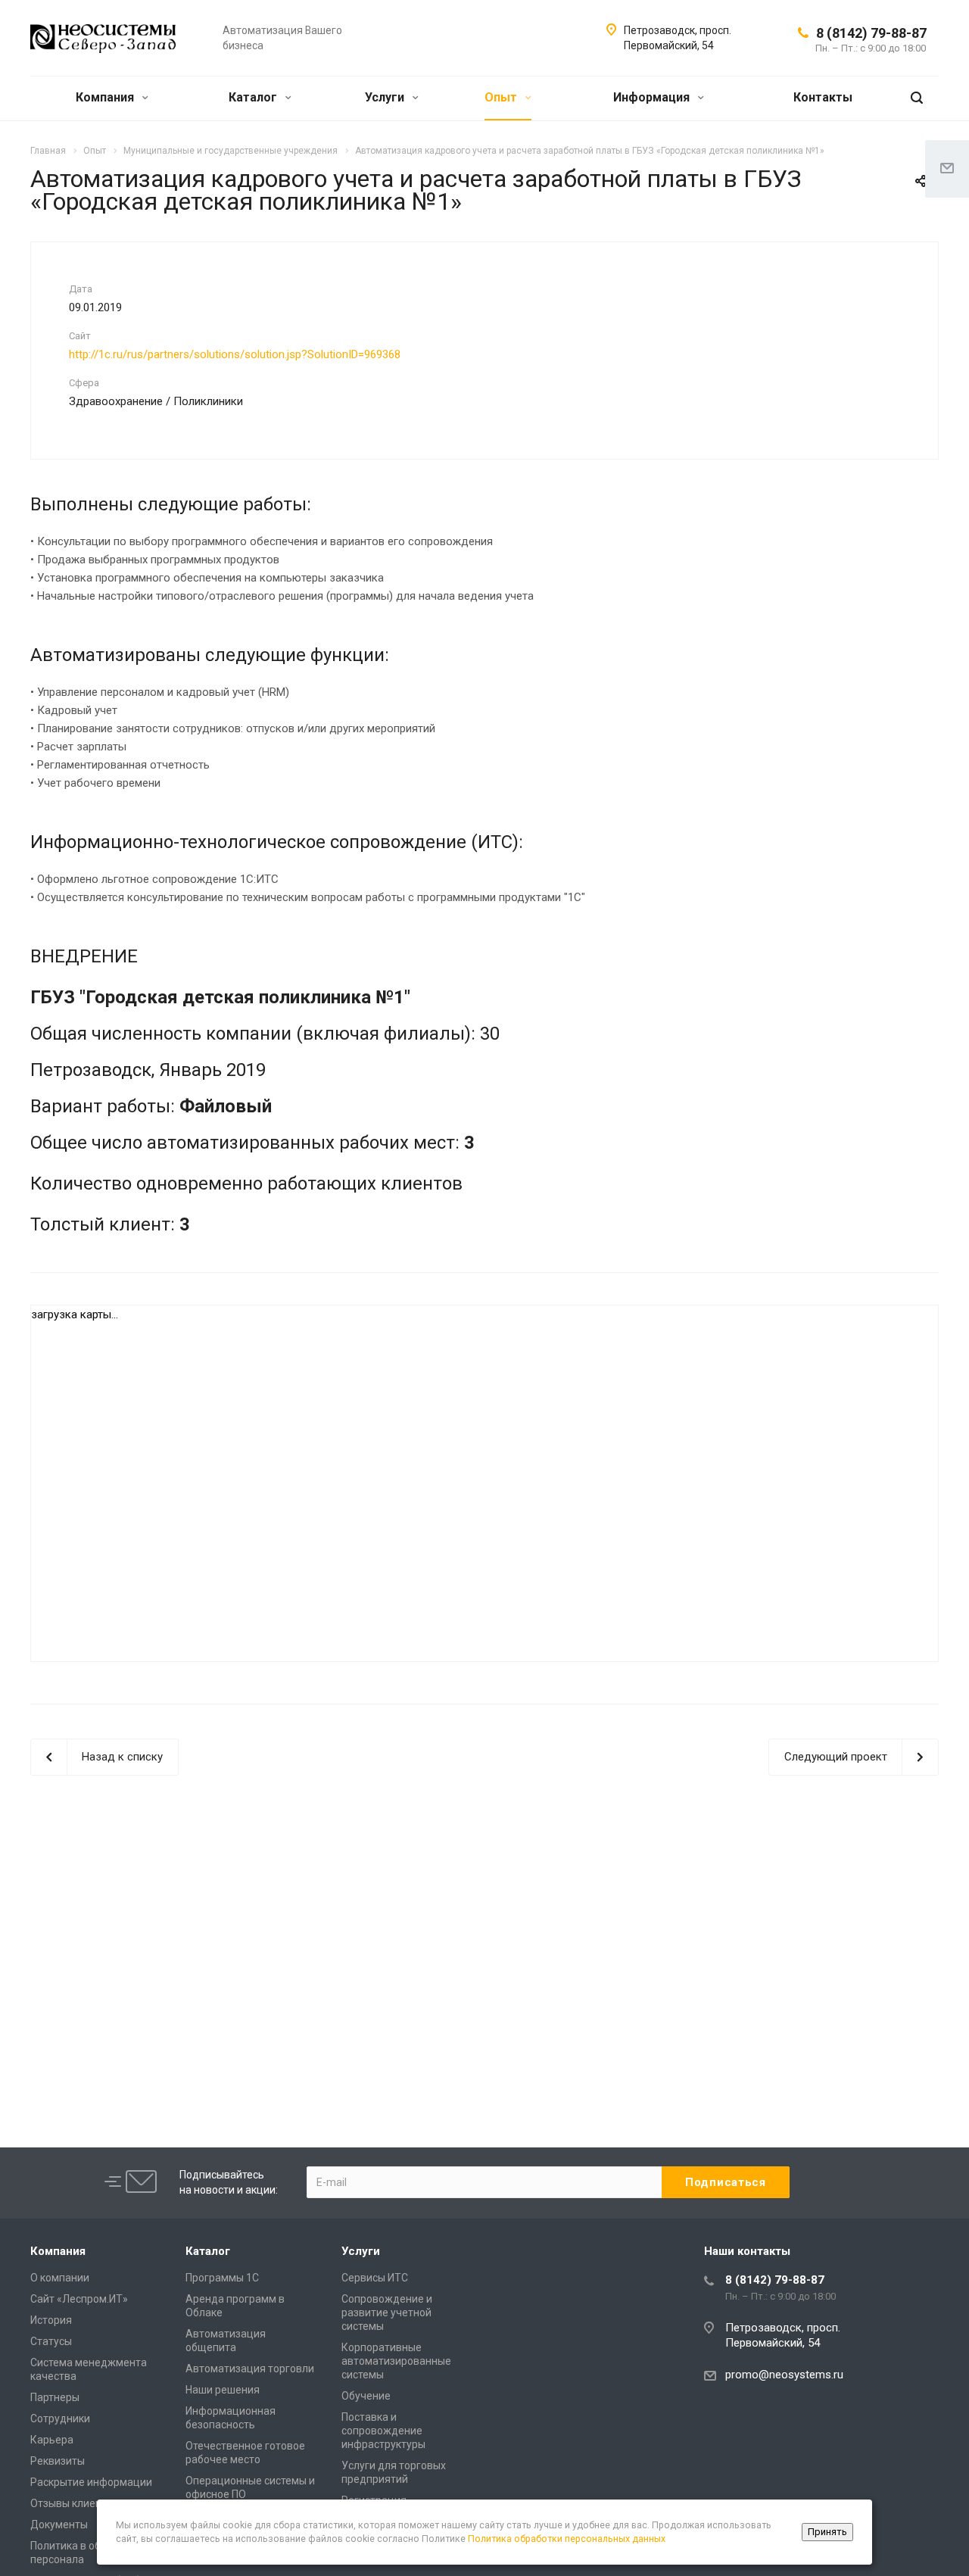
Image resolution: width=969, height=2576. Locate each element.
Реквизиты (58, 2461)
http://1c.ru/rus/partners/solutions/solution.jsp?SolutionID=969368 (235, 354)
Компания (106, 97)
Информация (653, 97)
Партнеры (55, 2397)
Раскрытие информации (91, 2482)
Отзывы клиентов (75, 2503)
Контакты (823, 97)
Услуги (386, 97)
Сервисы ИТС (375, 2278)
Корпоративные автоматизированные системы (396, 2361)
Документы (59, 2525)
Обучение (366, 2396)
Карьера (52, 2440)
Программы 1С (222, 2278)
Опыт (502, 97)
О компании (60, 2278)
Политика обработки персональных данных (567, 2539)
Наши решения (223, 2390)
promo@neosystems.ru (784, 2375)
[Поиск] (917, 98)
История (51, 2320)
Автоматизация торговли (250, 2369)
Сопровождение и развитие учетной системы (387, 2312)
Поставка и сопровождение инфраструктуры (383, 2431)
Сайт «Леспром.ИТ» (79, 2299)
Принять (827, 2532)
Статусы (51, 2341)
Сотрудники (60, 2419)
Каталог (254, 97)
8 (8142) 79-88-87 (871, 33)
